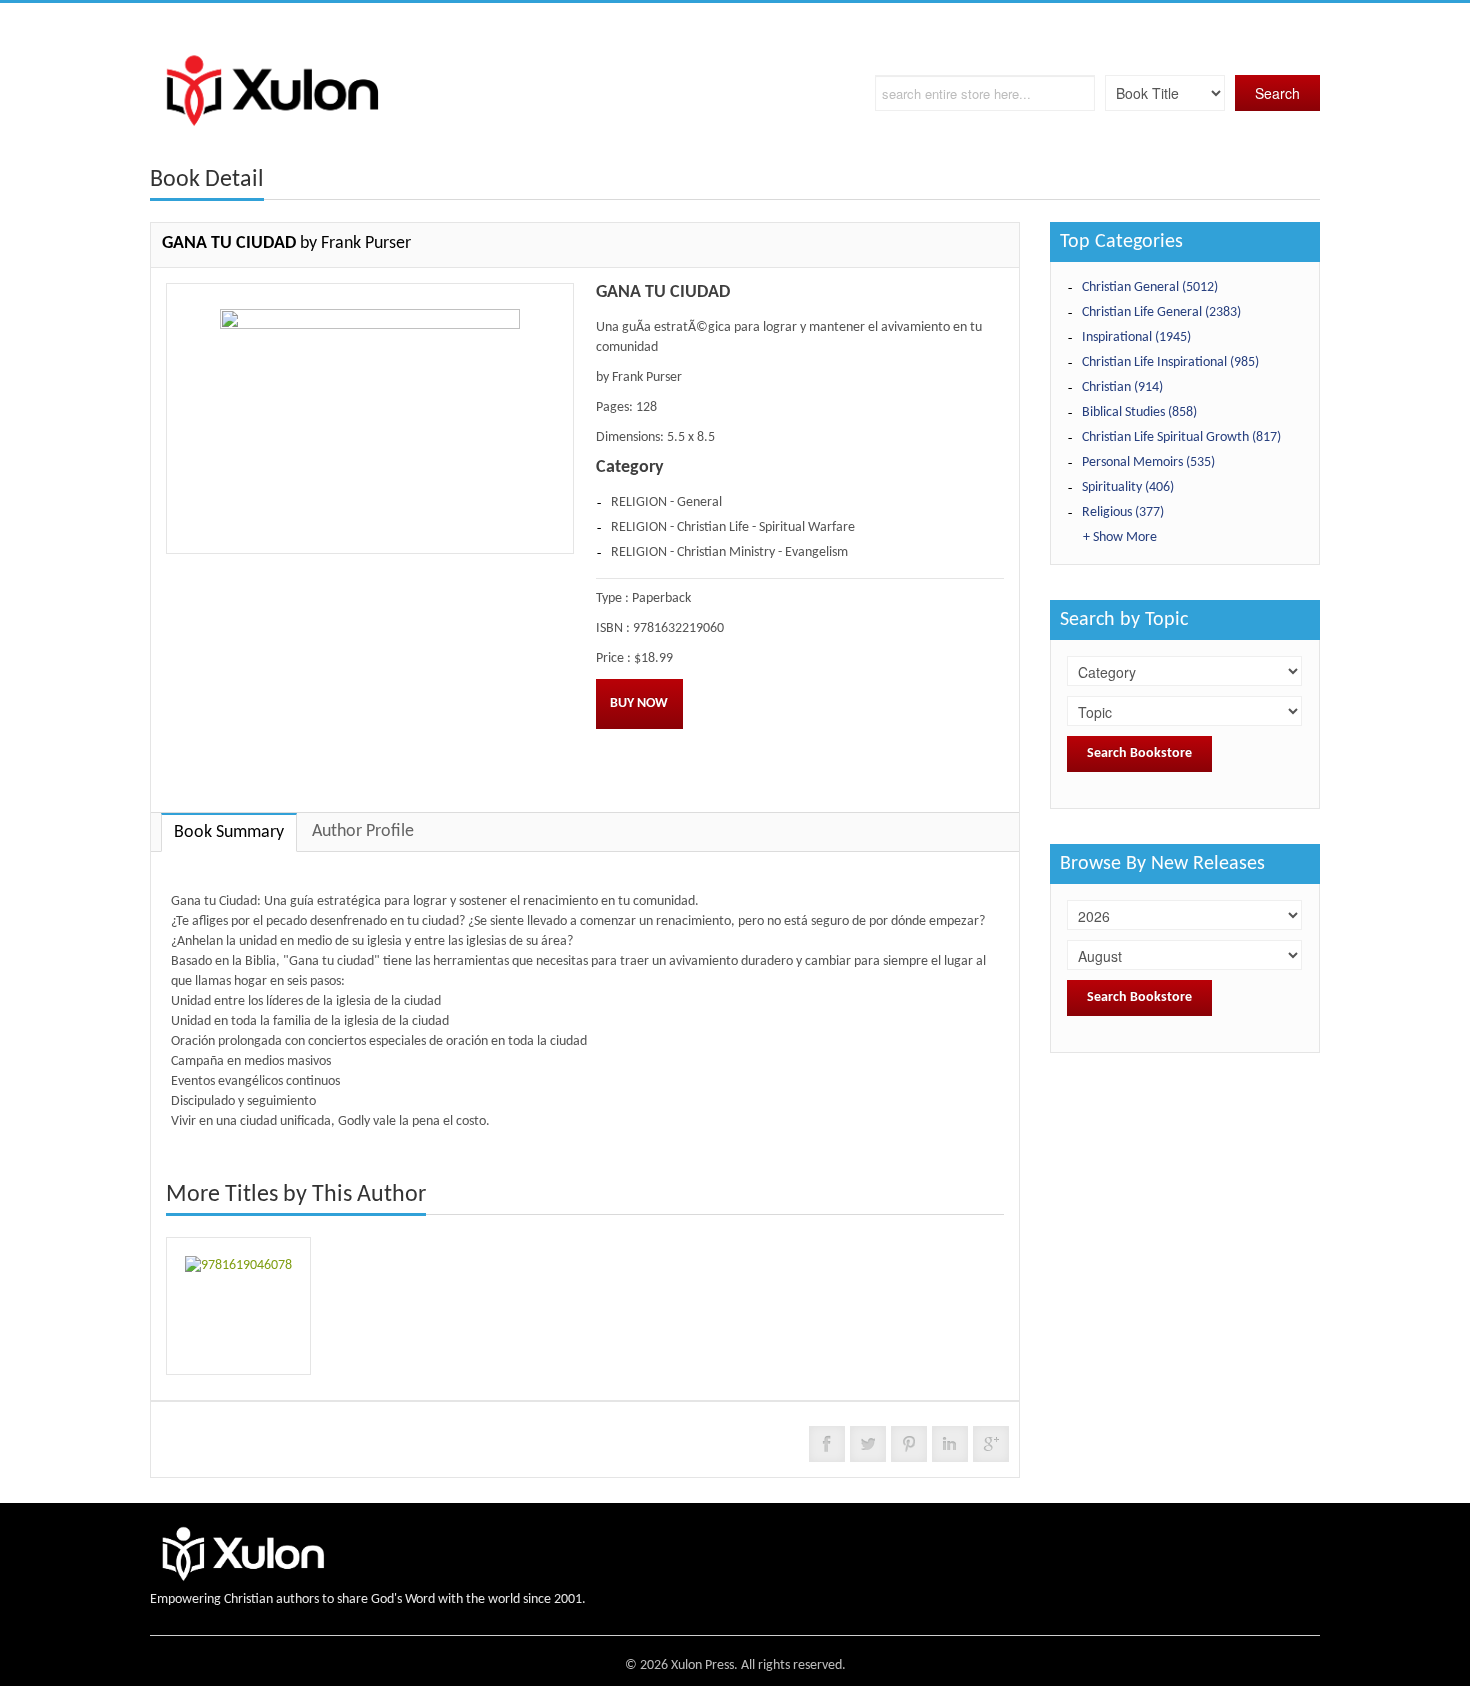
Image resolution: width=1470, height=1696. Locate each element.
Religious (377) (1123, 512)
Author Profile (363, 831)
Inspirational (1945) (1136, 337)
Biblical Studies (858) (1139, 412)
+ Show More (1120, 537)
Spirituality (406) (1128, 487)
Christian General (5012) (1150, 287)
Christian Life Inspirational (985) (1170, 362)
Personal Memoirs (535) (1148, 462)
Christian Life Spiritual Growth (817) (1181, 437)
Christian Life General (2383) (1161, 312)
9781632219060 (678, 628)
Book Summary (229, 832)
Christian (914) (1122, 387)
